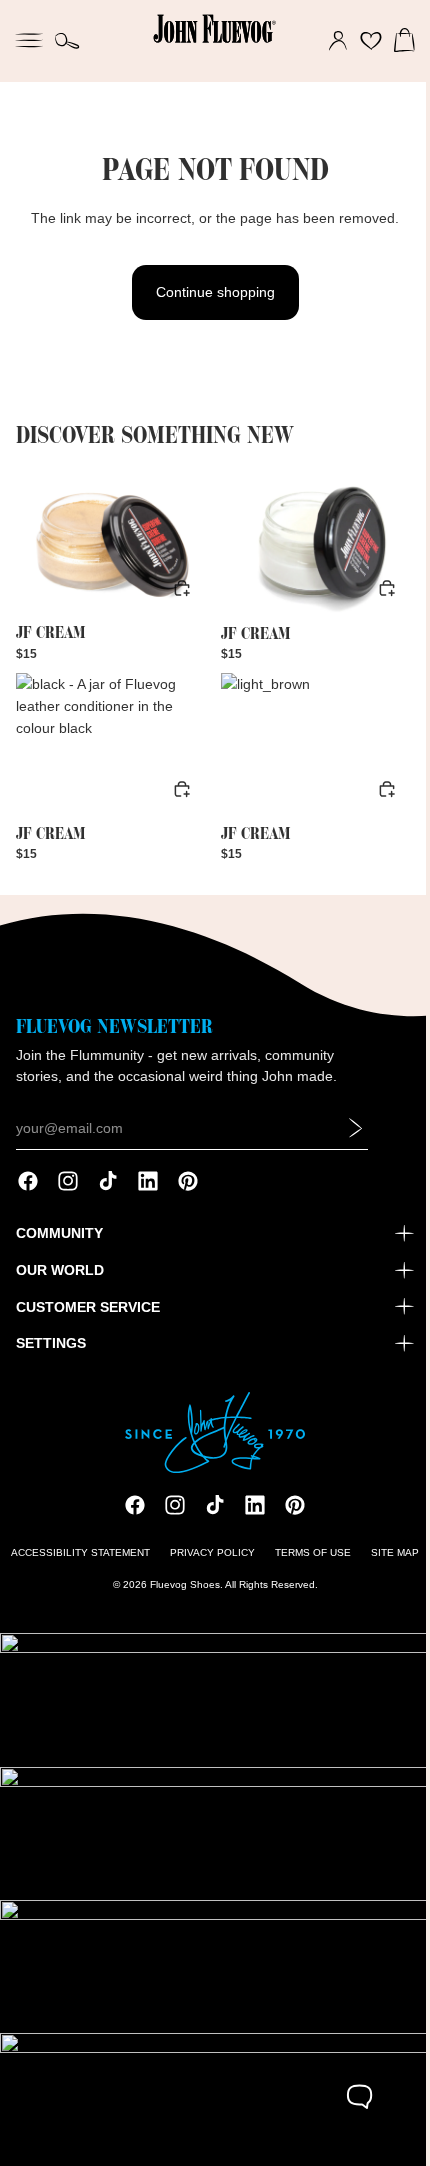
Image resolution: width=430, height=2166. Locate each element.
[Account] (328, 41)
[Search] (67, 41)
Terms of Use (308, 1564)
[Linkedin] (148, 1193)
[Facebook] (28, 1193)
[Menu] (29, 38)
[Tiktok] (108, 1193)
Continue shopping (210, 292)
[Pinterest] (188, 1193)
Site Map (390, 1564)
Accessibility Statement (75, 1564)
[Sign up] (356, 1140)
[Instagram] (68, 1193)
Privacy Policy (207, 1564)
